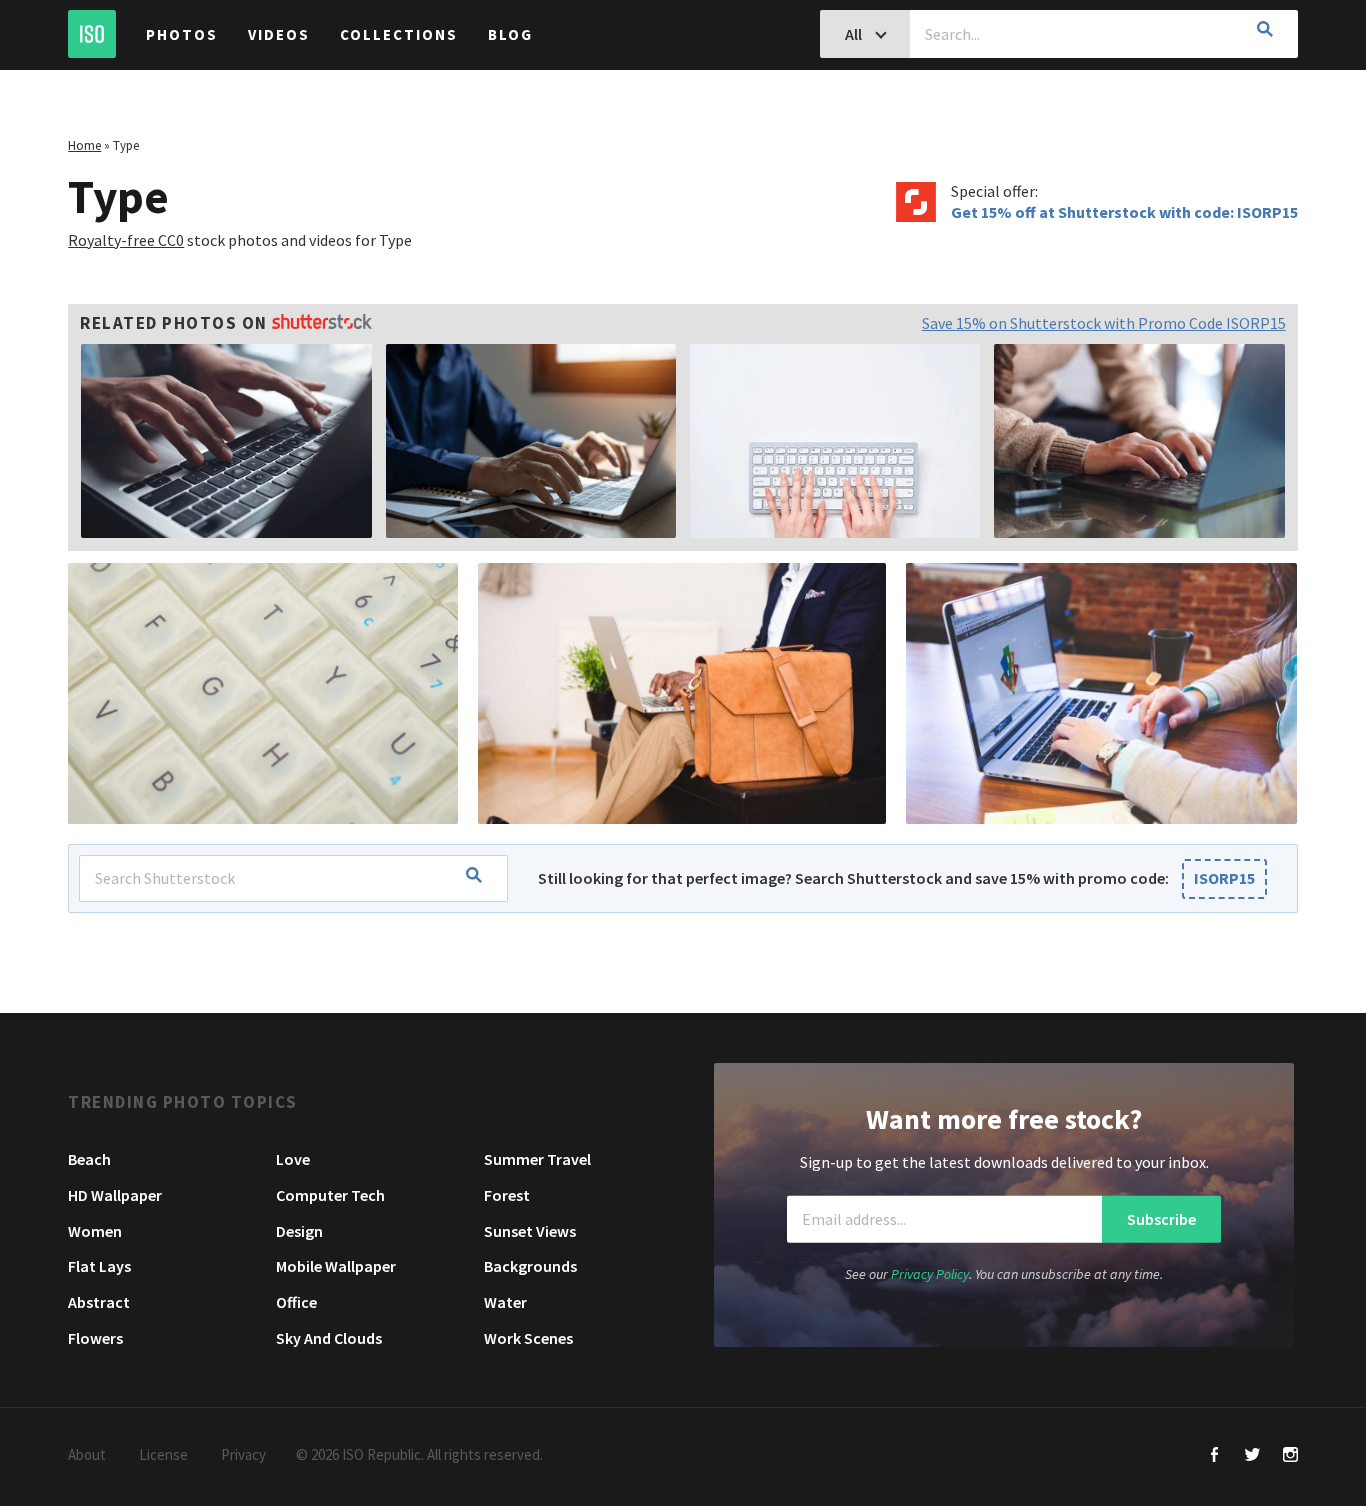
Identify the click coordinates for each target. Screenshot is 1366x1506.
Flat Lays (99, 1266)
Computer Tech (330, 1195)
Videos (279, 34)
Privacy (243, 1454)
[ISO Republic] (92, 34)
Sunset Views (530, 1231)
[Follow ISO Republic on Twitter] (1252, 1456)
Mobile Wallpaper (336, 1266)
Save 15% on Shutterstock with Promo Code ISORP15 (1104, 323)
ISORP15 (1224, 878)
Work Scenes (528, 1338)
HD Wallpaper (115, 1195)
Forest (507, 1195)
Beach (89, 1159)
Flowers (95, 1338)
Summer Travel (537, 1159)
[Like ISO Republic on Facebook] (1214, 1456)
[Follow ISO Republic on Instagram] (1290, 1456)
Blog (510, 34)
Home (84, 145)
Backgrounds (530, 1266)
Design (299, 1231)
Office (296, 1302)
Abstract (99, 1302)
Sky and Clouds (329, 1338)
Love (293, 1159)
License (163, 1454)
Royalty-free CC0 (126, 240)
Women (95, 1231)
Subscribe (1161, 1219)
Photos (182, 34)
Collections (399, 34)
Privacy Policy (930, 1273)
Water (505, 1302)
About (87, 1454)
